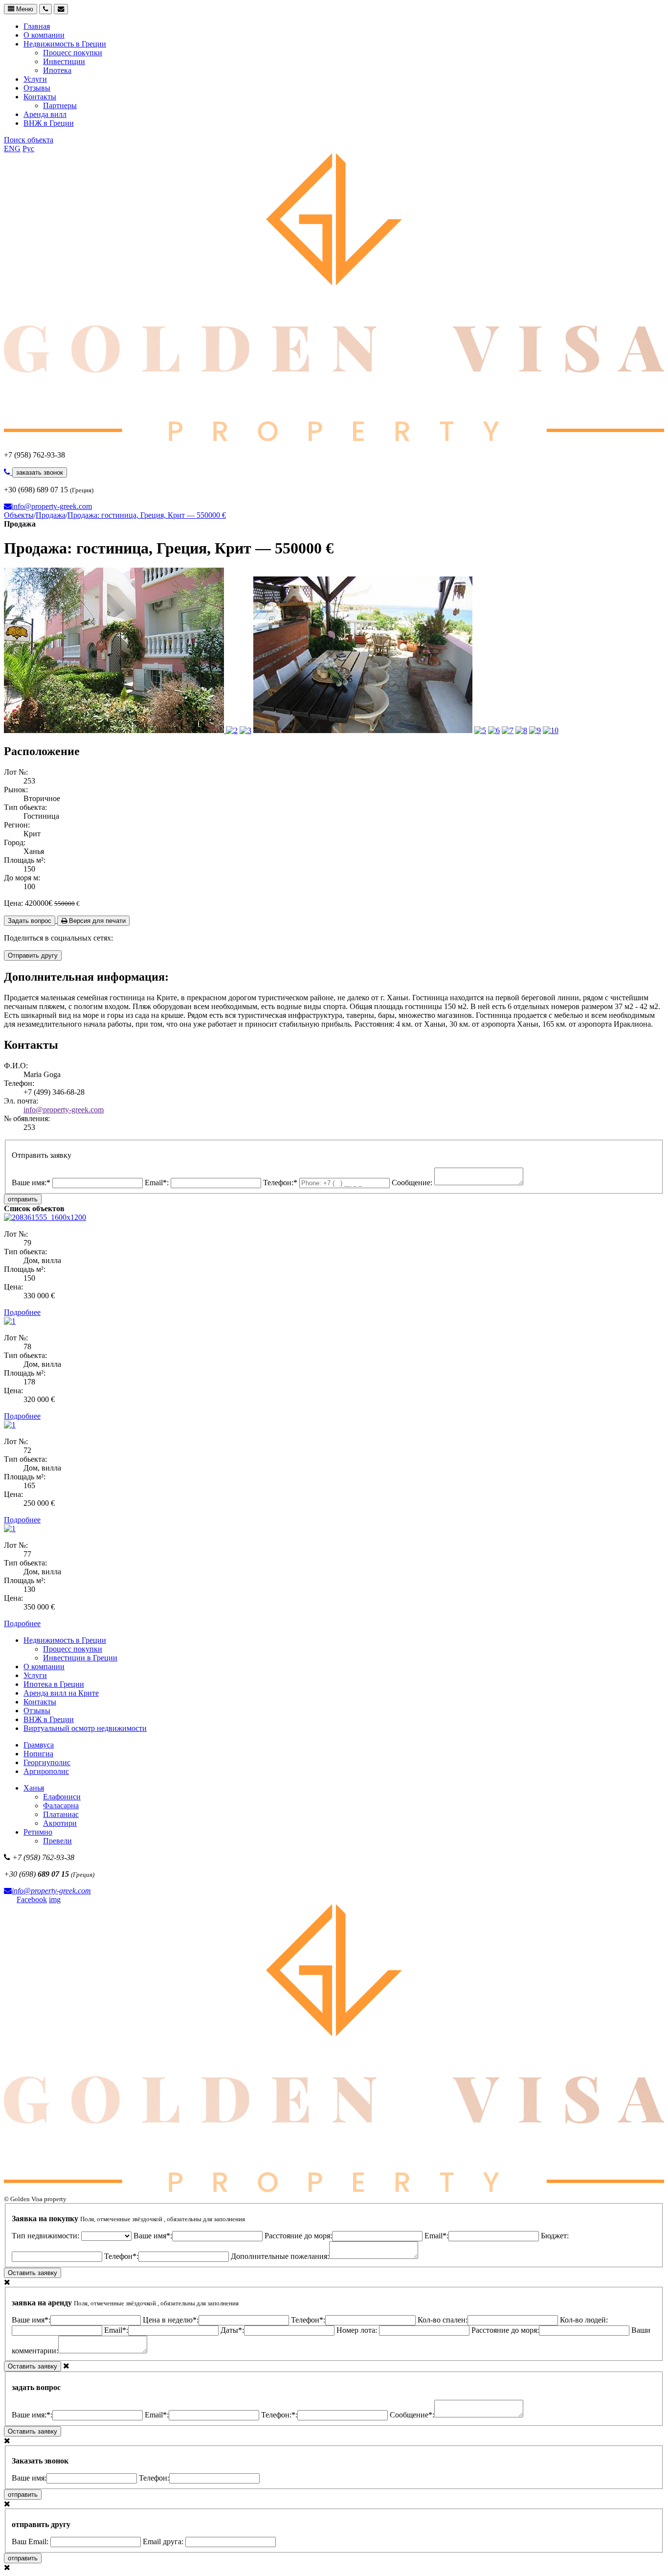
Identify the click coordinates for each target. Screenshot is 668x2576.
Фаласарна (61, 1805)
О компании (44, 35)
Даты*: (232, 2330)
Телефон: (154, 2478)
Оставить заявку (33, 2273)
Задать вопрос (30, 921)
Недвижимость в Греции (65, 44)
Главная (37, 26)
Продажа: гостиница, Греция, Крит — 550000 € (147, 515)
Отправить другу (33, 955)
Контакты (40, 97)
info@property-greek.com (52, 506)
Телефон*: (121, 2256)
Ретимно (38, 1832)
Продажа (51, 515)
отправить (23, 1199)
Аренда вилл (45, 114)
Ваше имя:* (32, 1183)
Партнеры (60, 105)
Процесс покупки (73, 53)
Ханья (34, 1788)
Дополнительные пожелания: (280, 2256)
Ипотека (57, 70)
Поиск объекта (29, 140)
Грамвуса (39, 1745)
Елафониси (62, 1797)
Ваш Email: (31, 2541)
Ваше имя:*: (32, 2415)
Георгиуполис (47, 1762)
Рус (28, 149)
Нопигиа (38, 1754)
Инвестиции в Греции (80, 1658)
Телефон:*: (279, 2415)
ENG (12, 149)
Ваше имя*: (153, 2236)
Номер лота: (358, 2330)
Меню (24, 9)
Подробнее (22, 1312)
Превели (57, 1841)
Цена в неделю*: (171, 2320)
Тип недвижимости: (46, 2236)
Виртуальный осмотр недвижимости (85, 1728)
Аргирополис (46, 1771)
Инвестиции (64, 61)
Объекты (19, 515)
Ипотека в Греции (54, 1684)
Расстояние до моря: (298, 2236)
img (55, 1899)
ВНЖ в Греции (49, 123)
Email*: (158, 1183)
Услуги (35, 79)
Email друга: (164, 2541)
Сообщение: (413, 1183)
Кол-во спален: (443, 2320)
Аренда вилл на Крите (61, 1693)
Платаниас (61, 1814)
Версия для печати (96, 921)
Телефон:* (281, 1183)
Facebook (32, 1899)
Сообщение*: (412, 2415)
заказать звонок (40, 472)
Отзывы (37, 88)
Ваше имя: (29, 2478)
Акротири (60, 1823)
